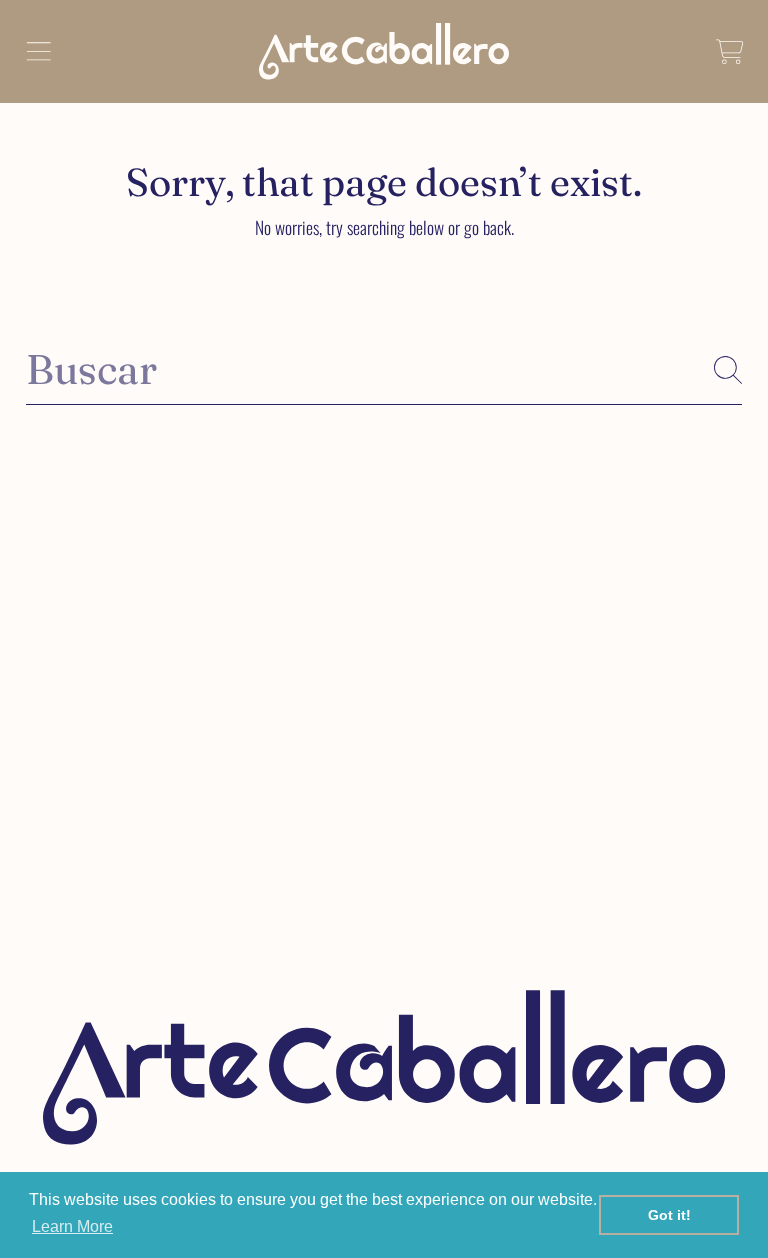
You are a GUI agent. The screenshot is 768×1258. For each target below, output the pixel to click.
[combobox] (383, 369)
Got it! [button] (669, 1215)
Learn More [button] (72, 1226)
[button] (38, 51)
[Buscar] (728, 370)
